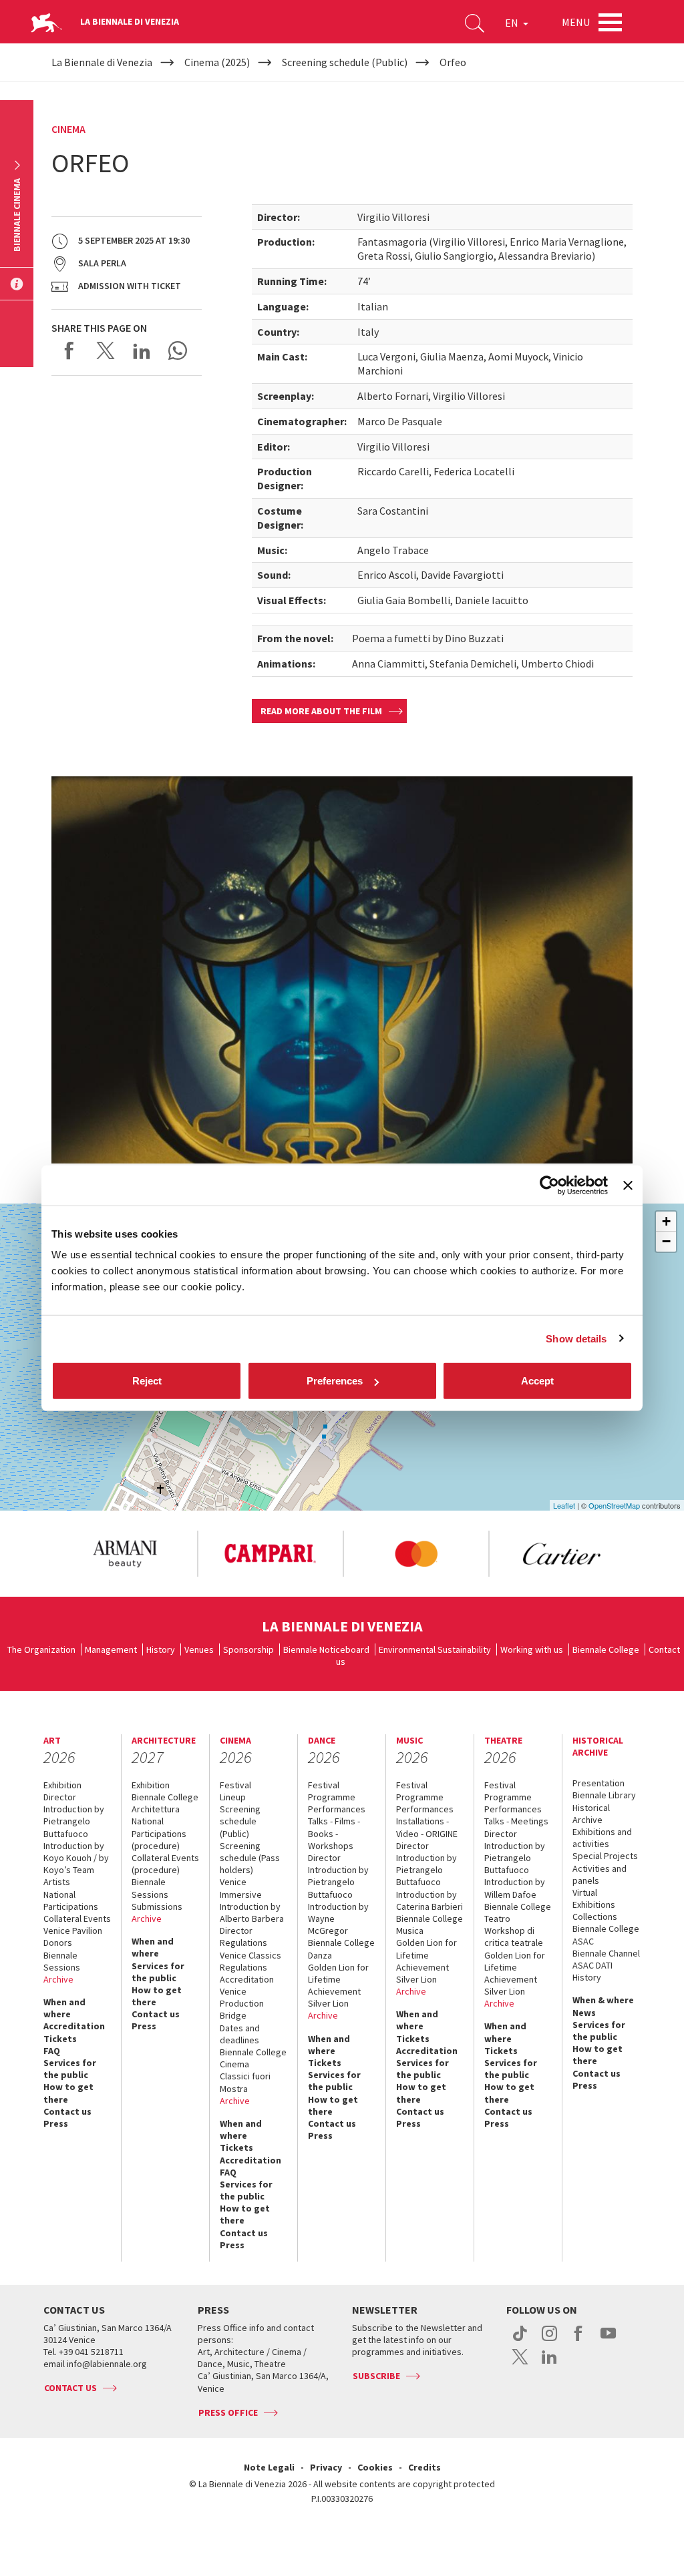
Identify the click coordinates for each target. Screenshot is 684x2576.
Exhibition (62, 1785)
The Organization (41, 1649)
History (161, 1649)
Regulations (243, 1943)
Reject (147, 1381)
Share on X (106, 350)
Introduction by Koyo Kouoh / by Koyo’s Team (76, 1858)
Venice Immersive (241, 1888)
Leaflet (564, 1505)
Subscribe (376, 2376)
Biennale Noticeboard (326, 1649)
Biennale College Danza (341, 1949)
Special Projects (605, 1856)
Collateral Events (77, 1918)
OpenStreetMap (614, 1505)
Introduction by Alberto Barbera (252, 1912)
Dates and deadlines (240, 2034)
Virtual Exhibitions (594, 1898)
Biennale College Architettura (165, 1803)
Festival (235, 1785)
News (584, 2013)
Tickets (60, 2039)
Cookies (375, 2467)
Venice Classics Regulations (250, 1961)
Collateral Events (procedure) (165, 1864)
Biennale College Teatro (518, 1912)
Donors (58, 1943)
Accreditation (74, 2026)
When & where (603, 2000)
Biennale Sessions (62, 1961)
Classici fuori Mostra (245, 2082)
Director (60, 1797)
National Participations (71, 1900)
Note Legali (269, 2467)
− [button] (666, 1241)
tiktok (520, 2340)
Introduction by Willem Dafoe (515, 1888)
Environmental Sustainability (435, 1649)
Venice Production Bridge (242, 2003)
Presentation (598, 1783)
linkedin (549, 2364)
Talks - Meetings (516, 1821)
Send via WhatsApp (178, 350)
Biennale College (606, 1649)
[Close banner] (628, 1185)
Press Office (228, 2412)
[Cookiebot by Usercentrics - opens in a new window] (549, 1185)
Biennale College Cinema (253, 2058)
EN (513, 23)
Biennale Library (604, 1795)
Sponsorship (248, 1649)
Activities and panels (600, 1874)
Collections (595, 1916)
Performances (337, 1809)
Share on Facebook (69, 350)
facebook (579, 2340)
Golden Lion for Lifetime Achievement (338, 1979)
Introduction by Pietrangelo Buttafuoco (74, 1821)
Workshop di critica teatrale (514, 1937)
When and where (64, 2008)
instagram (549, 2340)
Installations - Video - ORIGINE (427, 1827)
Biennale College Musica (430, 1924)
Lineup (233, 1797)
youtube (608, 2340)
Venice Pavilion (73, 1930)
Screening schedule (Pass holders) (250, 1858)
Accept (537, 1381)
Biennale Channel (606, 1953)
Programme (332, 1797)
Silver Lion (328, 2003)
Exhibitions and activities (602, 1838)
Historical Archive (591, 1814)
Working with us (532, 1649)
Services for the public (70, 2069)
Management (111, 1649)
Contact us (67, 2111)
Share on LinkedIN (142, 350)
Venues (199, 1649)
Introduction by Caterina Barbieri (430, 1900)
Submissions (157, 1906)
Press (56, 2123)
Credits (424, 2467)
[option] (124, 1554)
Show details (576, 1338)
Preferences (335, 1381)
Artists (57, 1882)
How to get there (68, 2093)
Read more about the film (321, 711)
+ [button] (666, 1221)
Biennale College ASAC (606, 1935)
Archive (58, 1979)
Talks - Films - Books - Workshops (334, 1833)
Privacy (326, 2467)
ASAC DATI (592, 1965)
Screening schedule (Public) (240, 1821)
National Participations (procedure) (159, 1833)
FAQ (52, 2051)
